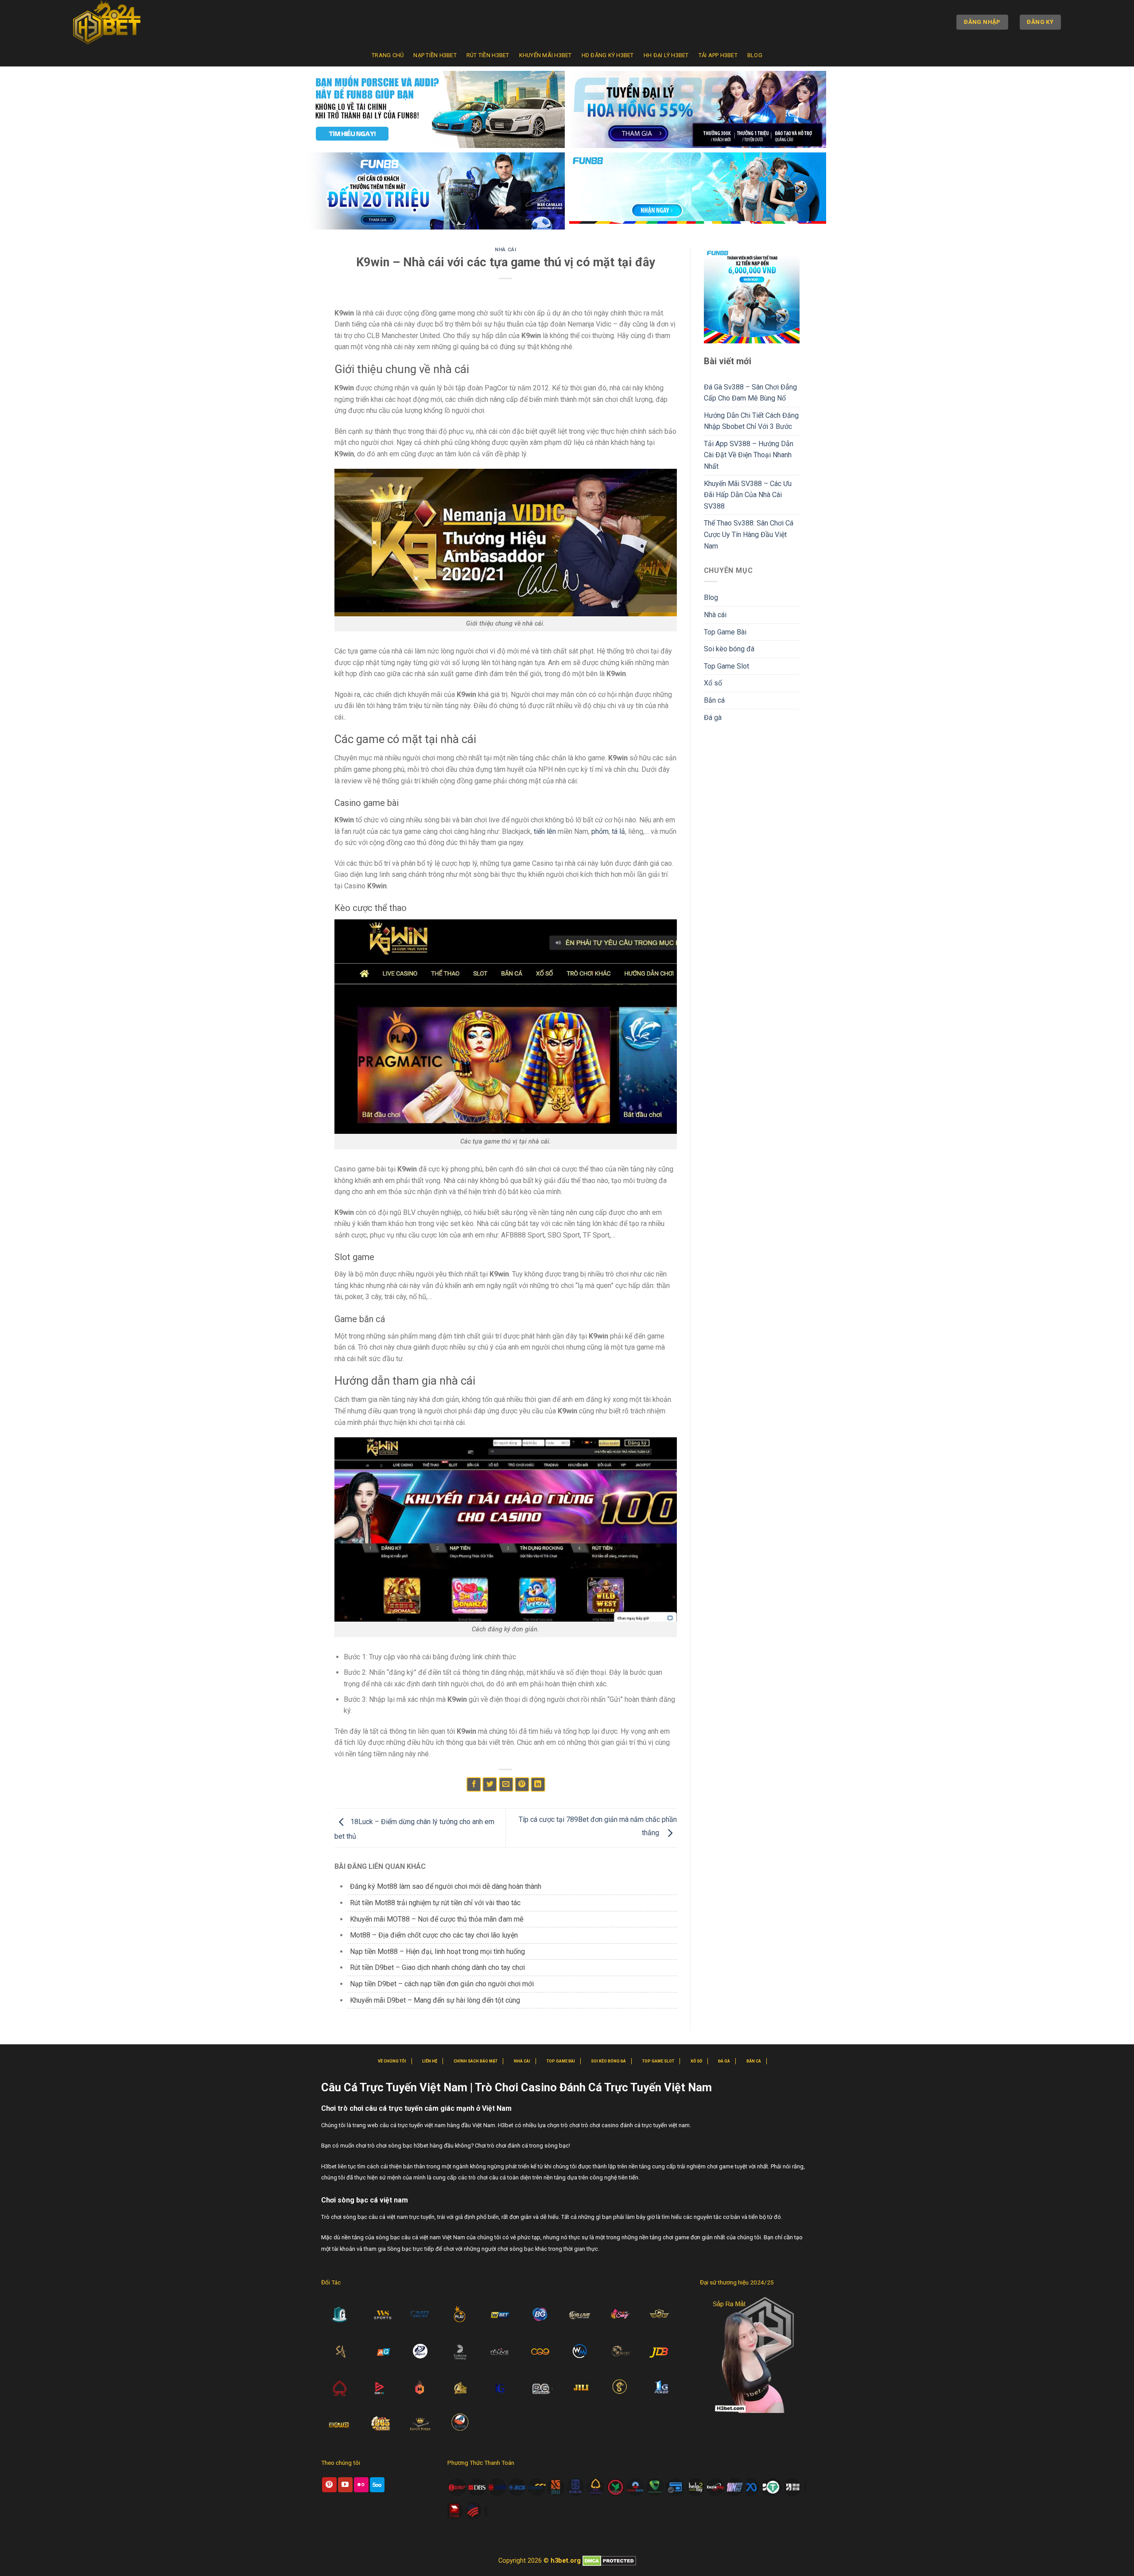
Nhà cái (505, 250)
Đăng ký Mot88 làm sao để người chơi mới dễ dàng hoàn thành (446, 1886)
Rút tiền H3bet (488, 55)
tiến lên (545, 831)
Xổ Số (696, 2061)
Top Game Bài (725, 632)
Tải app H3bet (718, 55)
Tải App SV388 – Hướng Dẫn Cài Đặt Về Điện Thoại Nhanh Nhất (749, 455)
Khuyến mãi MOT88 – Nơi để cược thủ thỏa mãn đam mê (437, 1919)
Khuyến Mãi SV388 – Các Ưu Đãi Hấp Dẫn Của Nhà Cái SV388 (748, 495)
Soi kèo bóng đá (729, 649)
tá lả (618, 831)
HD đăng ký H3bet (608, 55)
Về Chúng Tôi (392, 2061)
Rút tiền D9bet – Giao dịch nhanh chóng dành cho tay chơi (437, 1967)
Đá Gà (724, 2061)
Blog (755, 55)
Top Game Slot (726, 666)
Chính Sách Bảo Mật (476, 2061)
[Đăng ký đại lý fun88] (436, 109)
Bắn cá (714, 700)
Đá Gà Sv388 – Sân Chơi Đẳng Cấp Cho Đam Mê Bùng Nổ (750, 393)
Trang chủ (388, 55)
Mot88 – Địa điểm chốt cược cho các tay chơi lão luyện (434, 1935)
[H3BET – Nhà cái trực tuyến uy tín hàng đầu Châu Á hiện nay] (117, 22)
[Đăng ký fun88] (752, 295)
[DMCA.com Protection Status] (609, 2561)
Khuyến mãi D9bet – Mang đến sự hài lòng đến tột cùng (435, 2000)
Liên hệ (430, 2061)
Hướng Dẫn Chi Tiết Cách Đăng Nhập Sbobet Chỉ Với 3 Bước (751, 421)
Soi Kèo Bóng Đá (608, 2061)
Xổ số (713, 683)
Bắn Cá (754, 2061)
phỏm (600, 831)
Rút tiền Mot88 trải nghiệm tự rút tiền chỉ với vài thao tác (435, 1903)
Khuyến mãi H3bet (546, 55)
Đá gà (713, 718)
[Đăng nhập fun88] (698, 191)
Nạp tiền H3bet (435, 55)
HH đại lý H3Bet (666, 55)
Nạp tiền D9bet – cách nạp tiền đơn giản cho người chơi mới (442, 1984)
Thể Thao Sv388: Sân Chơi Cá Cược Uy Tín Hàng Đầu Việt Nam (749, 534)
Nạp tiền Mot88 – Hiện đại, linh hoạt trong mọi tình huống (437, 1951)
